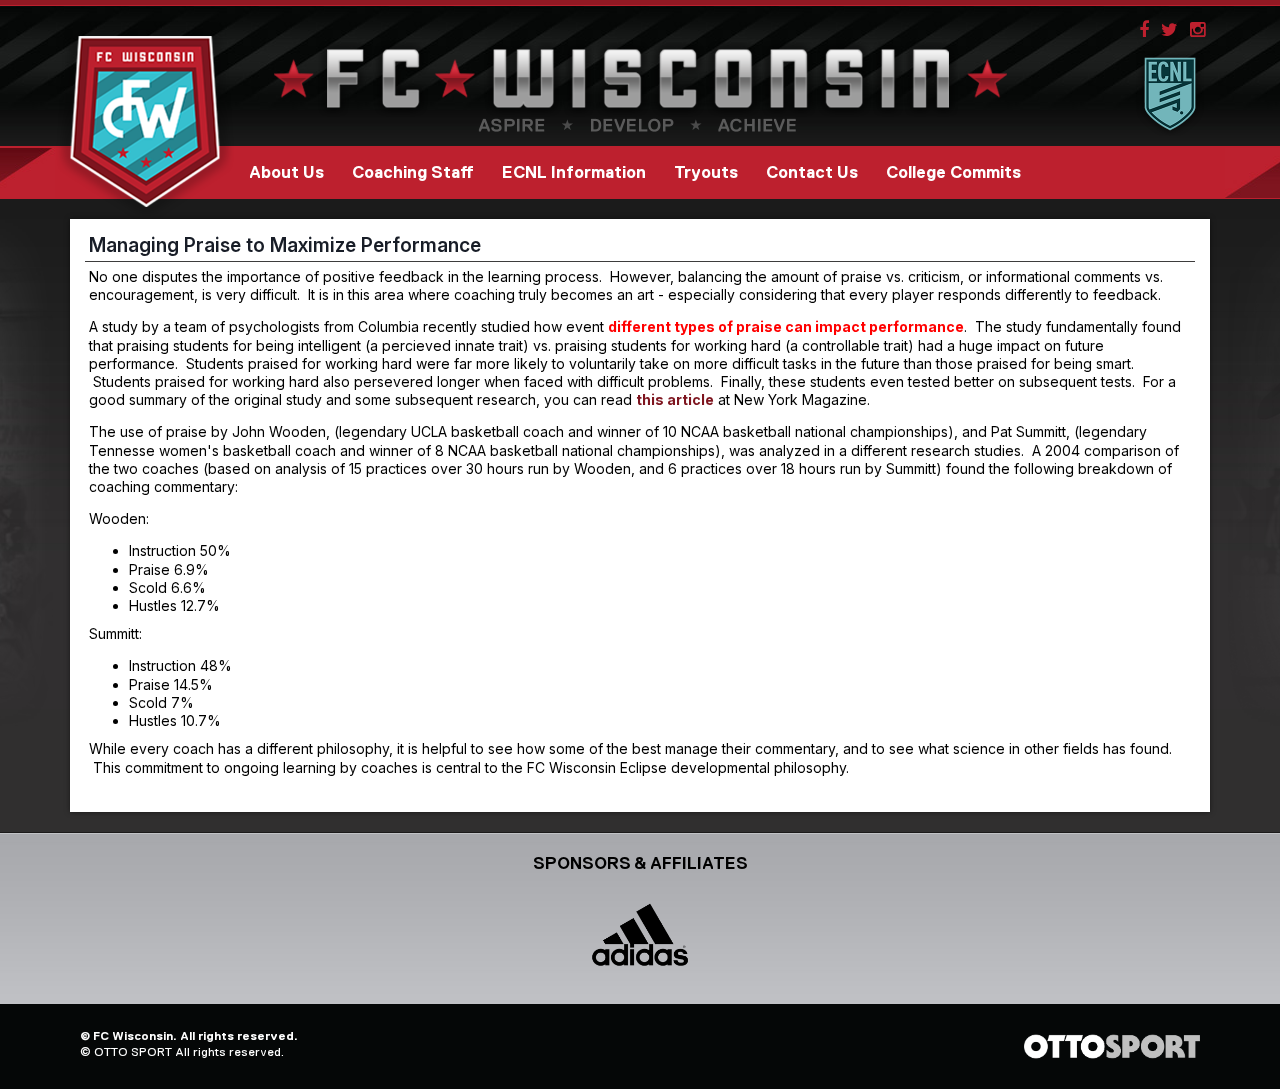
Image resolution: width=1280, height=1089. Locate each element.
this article (675, 399)
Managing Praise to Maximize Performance (285, 245)
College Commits (953, 172)
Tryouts (706, 172)
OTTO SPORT (133, 1052)
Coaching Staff (413, 172)
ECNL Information (574, 172)
